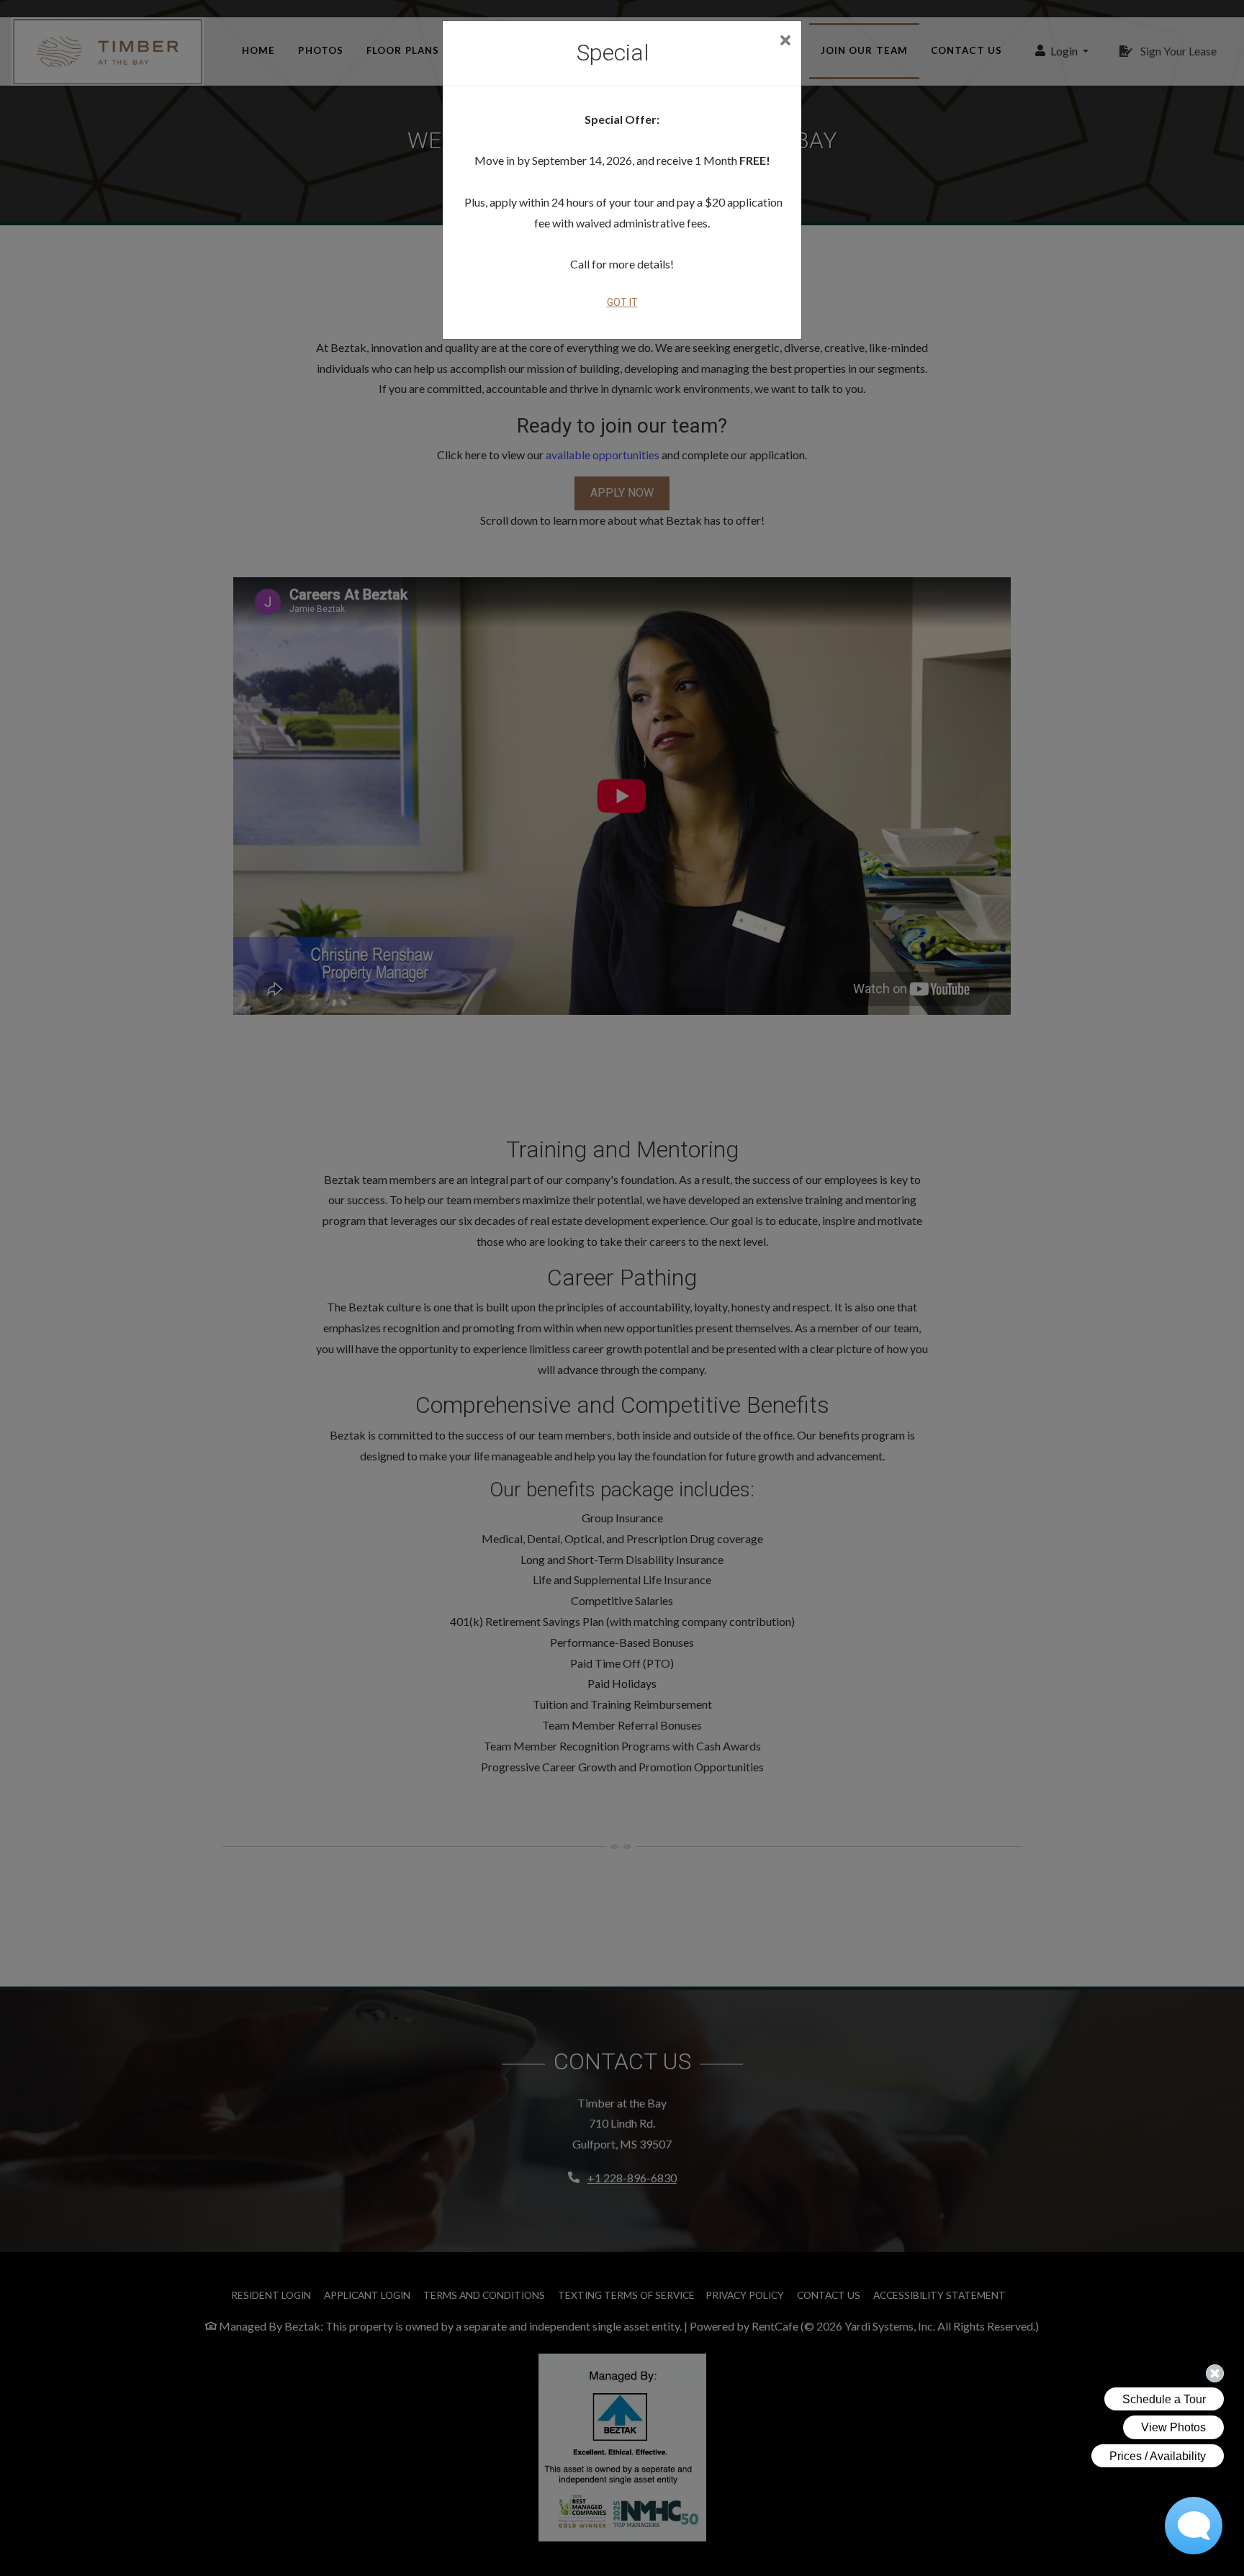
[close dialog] (785, 41)
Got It (622, 302)
